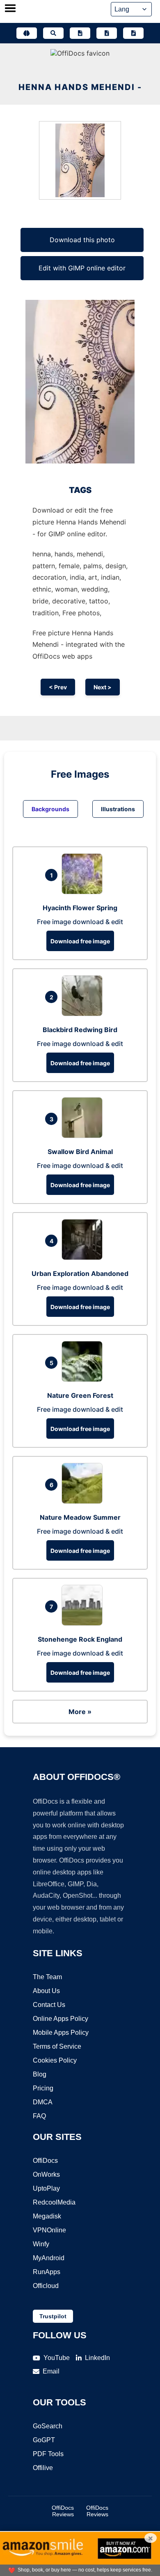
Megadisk (47, 2216)
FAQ (39, 2116)
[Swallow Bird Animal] (84, 1136)
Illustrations (118, 809)
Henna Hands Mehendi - (80, 87)
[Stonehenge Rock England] (84, 1623)
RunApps (47, 2272)
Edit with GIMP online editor (82, 268)
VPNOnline (49, 2230)
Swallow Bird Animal (80, 1152)
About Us (46, 1991)
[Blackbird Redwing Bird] (84, 1014)
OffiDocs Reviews (63, 2511)
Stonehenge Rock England (80, 1639)
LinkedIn (97, 2358)
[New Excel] (107, 33)
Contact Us (49, 2005)
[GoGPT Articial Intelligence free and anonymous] (27, 33)
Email (51, 2371)
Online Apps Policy (61, 2019)
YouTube (57, 2358)
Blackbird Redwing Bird (80, 1030)
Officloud (46, 2286)
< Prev (58, 687)
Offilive (43, 2468)
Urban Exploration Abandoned (80, 1273)
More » (80, 1712)
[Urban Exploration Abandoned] (84, 1258)
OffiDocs (45, 2161)
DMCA (43, 2102)
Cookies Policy (55, 2060)
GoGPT (44, 2440)
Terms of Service (57, 2046)
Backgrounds (50, 809)
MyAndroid (49, 2258)
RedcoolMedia (54, 2202)
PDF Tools (48, 2454)
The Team (47, 1977)
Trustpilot (53, 2316)
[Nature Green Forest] (84, 1379)
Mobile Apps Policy (61, 2033)
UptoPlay (46, 2188)
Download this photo (82, 240)
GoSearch (48, 2426)
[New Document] (80, 33)
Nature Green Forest (80, 1395)
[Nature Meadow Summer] (84, 1501)
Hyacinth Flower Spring (80, 908)
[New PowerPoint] (133, 33)
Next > (103, 687)
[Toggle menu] (10, 9)
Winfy (41, 2244)
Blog (40, 2074)
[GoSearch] (53, 33)
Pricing (43, 2088)
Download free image (80, 941)
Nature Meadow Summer (80, 1517)
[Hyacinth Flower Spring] (84, 892)
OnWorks (46, 2174)
